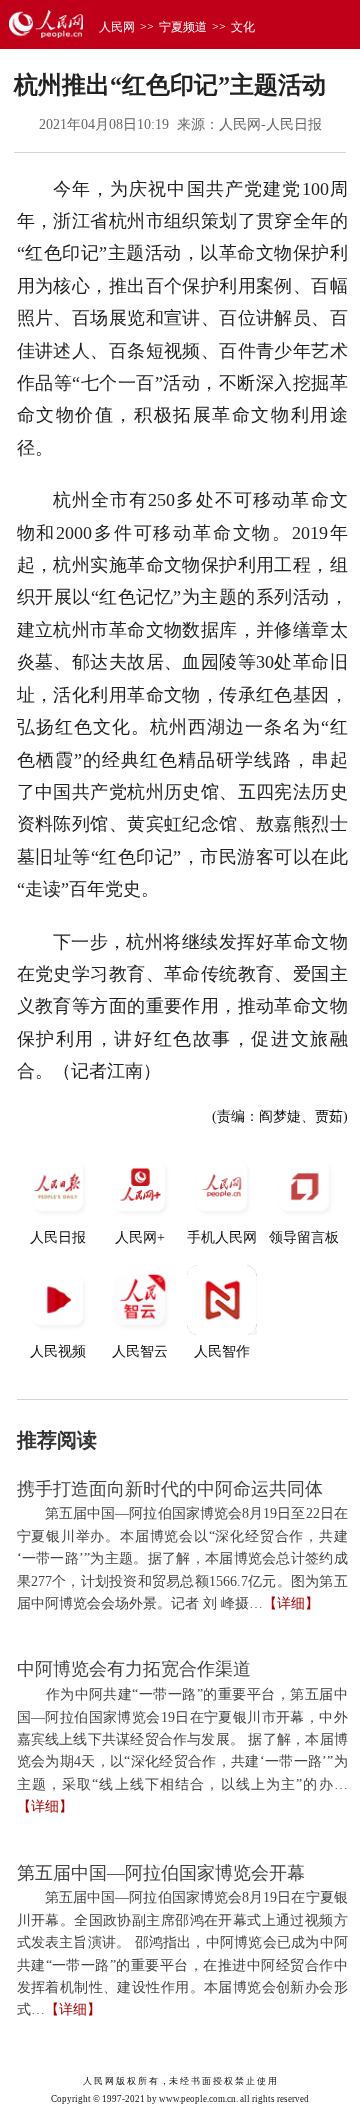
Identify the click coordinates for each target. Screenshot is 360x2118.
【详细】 (291, 1603)
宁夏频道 (183, 27)
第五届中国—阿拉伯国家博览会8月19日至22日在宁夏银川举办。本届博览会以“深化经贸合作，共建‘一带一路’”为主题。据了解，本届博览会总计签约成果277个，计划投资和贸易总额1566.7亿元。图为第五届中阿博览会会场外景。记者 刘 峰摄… (182, 1558)
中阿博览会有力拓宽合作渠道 (134, 1669)
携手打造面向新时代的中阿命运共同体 (170, 1489)
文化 (243, 27)
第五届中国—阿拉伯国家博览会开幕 (161, 1873)
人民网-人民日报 (270, 124)
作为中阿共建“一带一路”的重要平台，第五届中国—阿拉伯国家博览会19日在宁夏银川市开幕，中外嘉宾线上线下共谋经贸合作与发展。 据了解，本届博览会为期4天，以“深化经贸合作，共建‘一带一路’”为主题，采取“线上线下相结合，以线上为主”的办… (182, 1739)
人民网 (117, 27)
